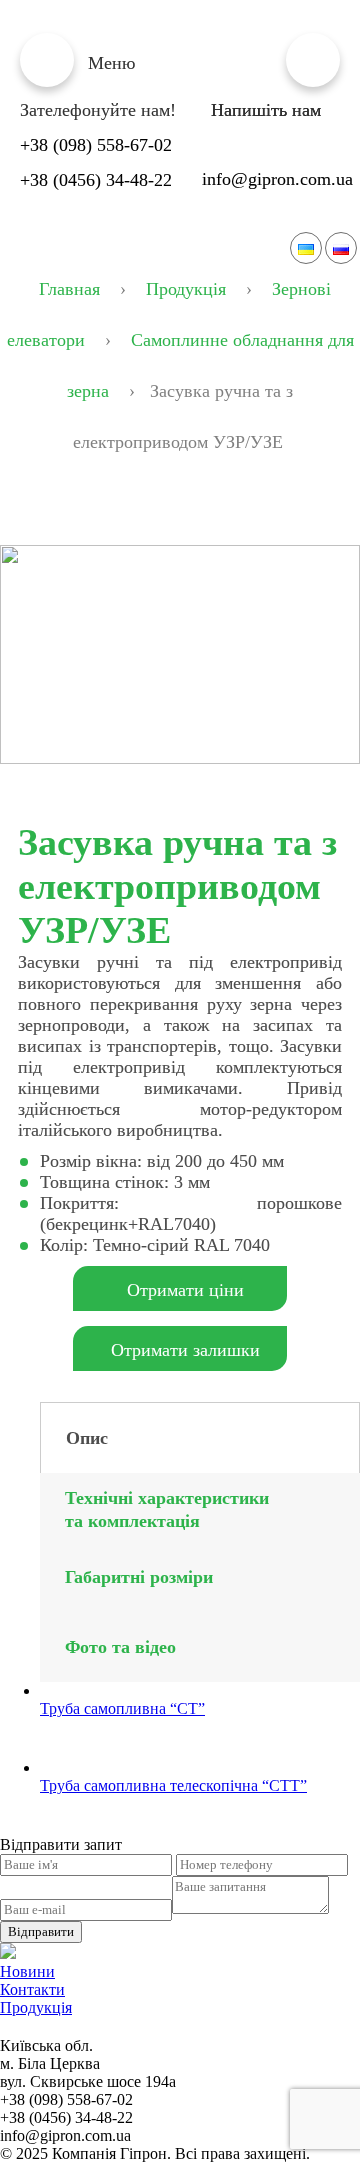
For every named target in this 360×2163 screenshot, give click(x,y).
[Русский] (341, 248)
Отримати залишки (185, 1350)
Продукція (36, 2007)
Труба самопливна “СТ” (122, 1708)
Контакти (32, 1989)
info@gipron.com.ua (277, 179)
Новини (27, 1971)
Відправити (41, 1931)
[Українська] (306, 248)
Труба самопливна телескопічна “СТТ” (173, 1785)
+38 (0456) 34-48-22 (96, 180)
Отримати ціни (185, 1290)
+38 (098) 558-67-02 (96, 145)
